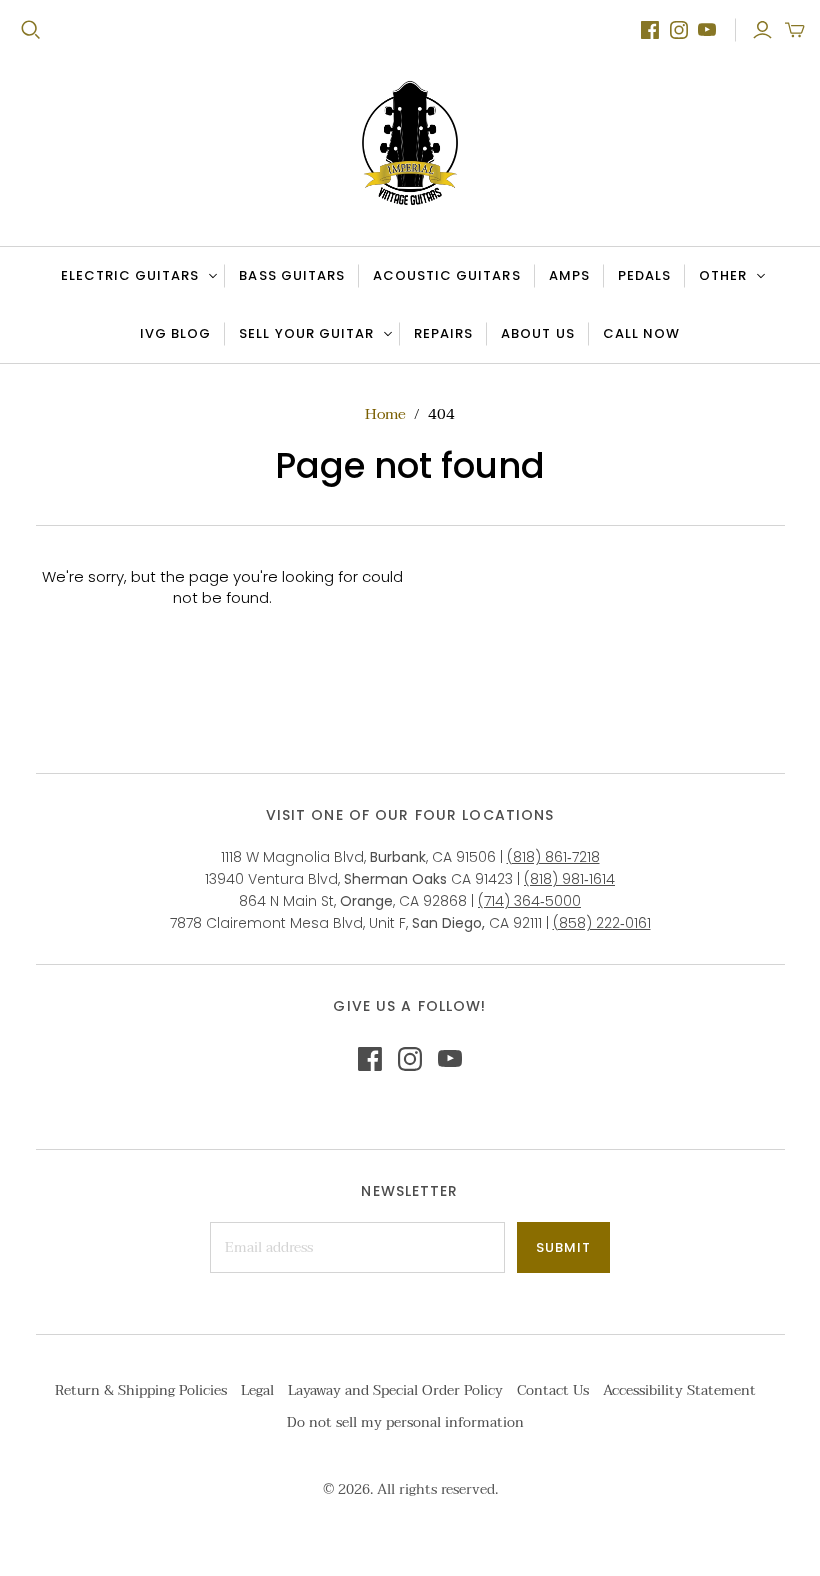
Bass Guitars (291, 275)
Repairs (443, 333)
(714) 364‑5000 (529, 901)
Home (385, 414)
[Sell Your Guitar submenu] (385, 334)
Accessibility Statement (679, 1390)
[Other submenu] (758, 276)
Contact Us (553, 1390)
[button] (795, 30)
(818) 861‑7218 (553, 857)
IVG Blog (182, 338)
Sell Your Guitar (306, 333)
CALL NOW (648, 338)
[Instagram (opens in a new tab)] (679, 30)
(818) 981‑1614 (569, 879)
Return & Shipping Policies (141, 1390)
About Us (537, 333)
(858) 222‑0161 (602, 923)
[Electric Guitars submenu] (210, 276)
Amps (569, 275)
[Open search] (31, 30)
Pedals (644, 275)
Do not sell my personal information (405, 1422)
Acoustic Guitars (447, 275)
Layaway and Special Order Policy (395, 1390)
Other (723, 275)
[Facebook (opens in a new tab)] (650, 30)
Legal (257, 1390)
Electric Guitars (130, 275)
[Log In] (762, 30)
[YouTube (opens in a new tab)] (707, 30)
